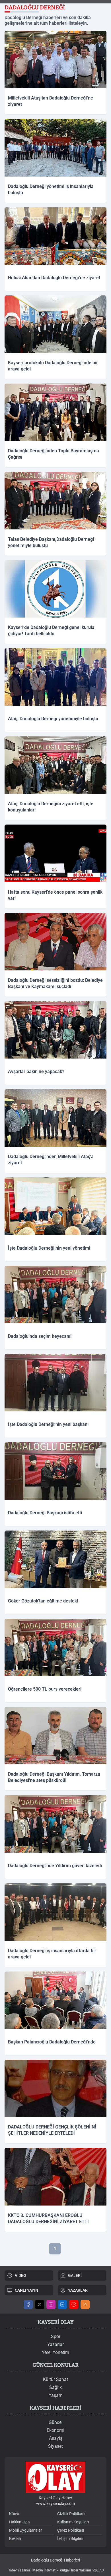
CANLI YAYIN (26, 2290)
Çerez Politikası (71, 2530)
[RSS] (85, 2304)
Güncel (56, 2422)
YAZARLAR (78, 2290)
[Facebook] (28, 2304)
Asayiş (56, 2438)
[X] (40, 2304)
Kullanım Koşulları (73, 2522)
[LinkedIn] (62, 2304)
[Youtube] (74, 2304)
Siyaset (55, 2446)
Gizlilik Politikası (71, 2514)
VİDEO (20, 2275)
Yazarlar (55, 2344)
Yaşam (56, 2395)
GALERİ (75, 2275)
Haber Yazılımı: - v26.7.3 (56, 2570)
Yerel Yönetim (55, 2352)
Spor (56, 2336)
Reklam (16, 2538)
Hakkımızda (19, 2522)
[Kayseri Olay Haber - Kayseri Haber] (55, 2477)
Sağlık (55, 2387)
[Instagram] (51, 2304)
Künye (15, 2514)
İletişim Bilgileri (70, 2538)
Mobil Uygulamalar (26, 2530)
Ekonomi (55, 2430)
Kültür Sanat (55, 2379)
